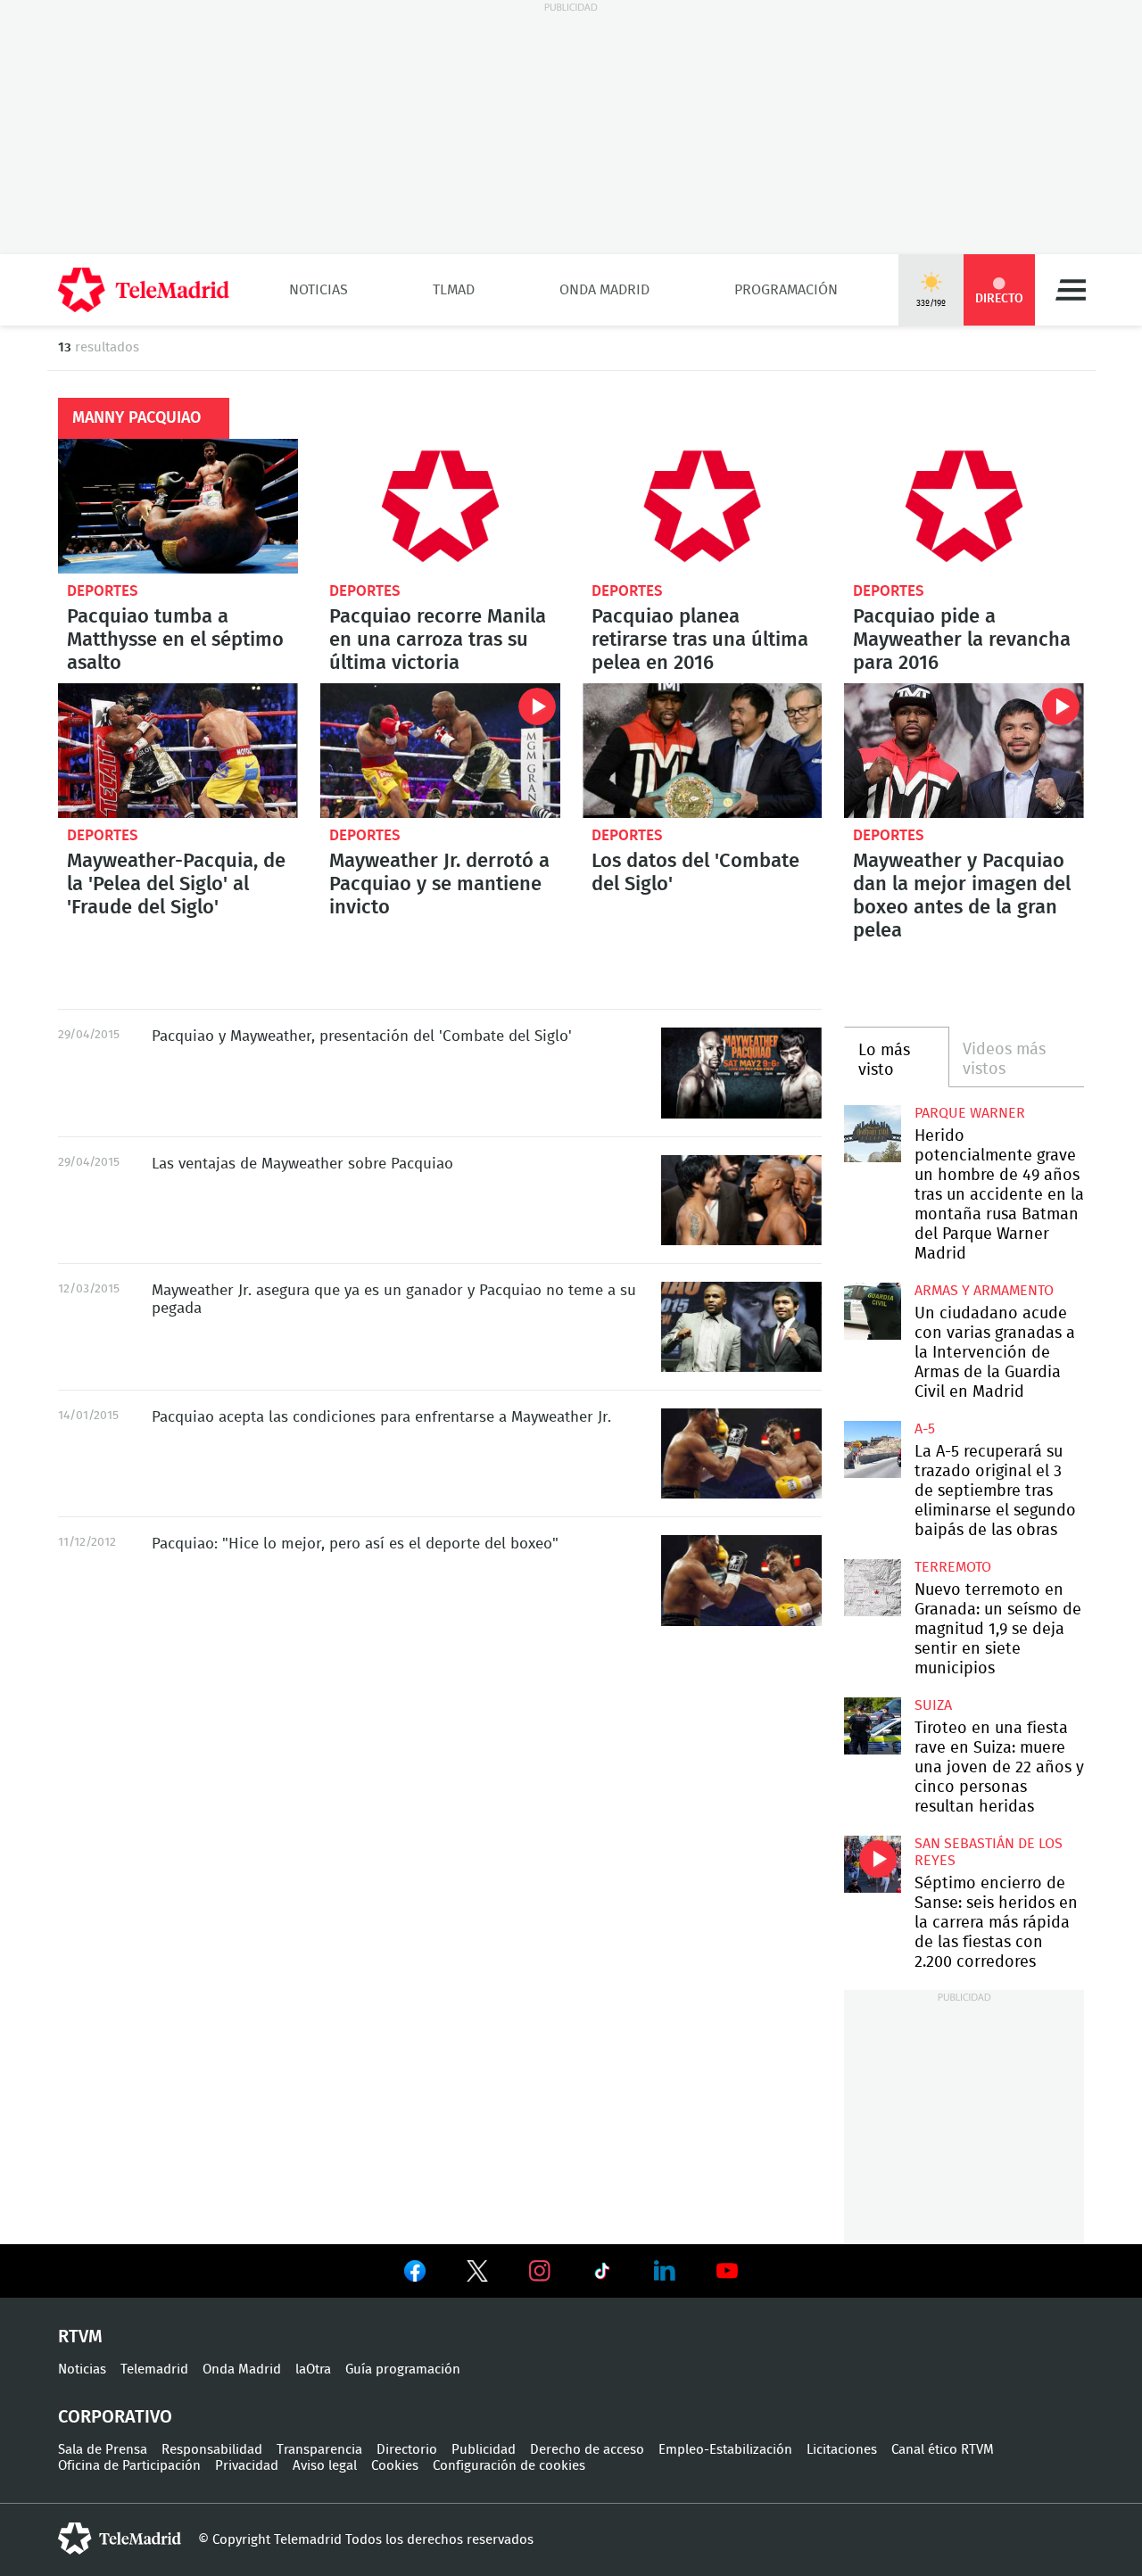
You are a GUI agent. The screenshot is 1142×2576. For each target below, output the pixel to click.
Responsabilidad (212, 2450)
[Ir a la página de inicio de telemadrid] (144, 290)
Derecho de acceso (587, 2450)
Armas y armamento (984, 1291)
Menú (1071, 290)
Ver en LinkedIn (665, 2271)
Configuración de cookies (509, 2466)
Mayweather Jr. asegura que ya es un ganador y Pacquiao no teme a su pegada (741, 1327)
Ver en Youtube (727, 2271)
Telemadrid (154, 2370)
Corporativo (115, 2417)
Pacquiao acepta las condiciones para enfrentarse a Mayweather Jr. (741, 1453)
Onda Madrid (604, 290)
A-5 (925, 1429)
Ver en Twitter (477, 2275)
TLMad (454, 290)
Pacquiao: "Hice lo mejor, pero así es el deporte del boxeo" (741, 1580)
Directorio (407, 2450)
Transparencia (319, 2450)
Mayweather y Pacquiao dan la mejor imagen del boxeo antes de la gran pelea (964, 751)
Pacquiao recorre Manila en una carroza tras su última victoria (440, 506)
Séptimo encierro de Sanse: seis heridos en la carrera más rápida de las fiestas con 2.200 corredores (872, 1864)
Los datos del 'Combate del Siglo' (703, 751)
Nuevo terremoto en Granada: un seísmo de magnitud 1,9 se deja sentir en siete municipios (872, 1587)
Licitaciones (842, 2450)
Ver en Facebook (415, 2275)
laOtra (313, 2370)
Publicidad (484, 2450)
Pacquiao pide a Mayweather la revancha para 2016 (964, 506)
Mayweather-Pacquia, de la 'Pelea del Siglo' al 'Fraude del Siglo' (178, 751)
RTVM (80, 2337)
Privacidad (247, 2466)
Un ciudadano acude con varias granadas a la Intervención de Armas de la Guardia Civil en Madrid (872, 1311)
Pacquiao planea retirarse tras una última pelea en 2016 (703, 506)
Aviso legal (325, 2466)
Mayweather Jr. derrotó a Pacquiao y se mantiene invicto (440, 751)
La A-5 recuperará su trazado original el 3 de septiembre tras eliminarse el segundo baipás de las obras (872, 1449)
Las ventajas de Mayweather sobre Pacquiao (741, 1200)
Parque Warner (970, 1113)
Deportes (103, 591)
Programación (786, 290)
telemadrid (120, 2539)
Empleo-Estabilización (725, 2450)
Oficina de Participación (129, 2466)
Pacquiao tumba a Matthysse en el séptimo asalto (178, 506)
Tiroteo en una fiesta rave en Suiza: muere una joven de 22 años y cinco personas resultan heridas (872, 1726)
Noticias (319, 290)
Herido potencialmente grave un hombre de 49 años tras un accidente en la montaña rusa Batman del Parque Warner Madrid (872, 1133)
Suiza (933, 1705)
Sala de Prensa (103, 2450)
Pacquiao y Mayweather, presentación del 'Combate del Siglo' (741, 1073)
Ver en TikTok (602, 2275)
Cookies (395, 2466)
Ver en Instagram (540, 2271)
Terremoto (953, 1567)
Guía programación (403, 2370)
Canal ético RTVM (943, 2450)
